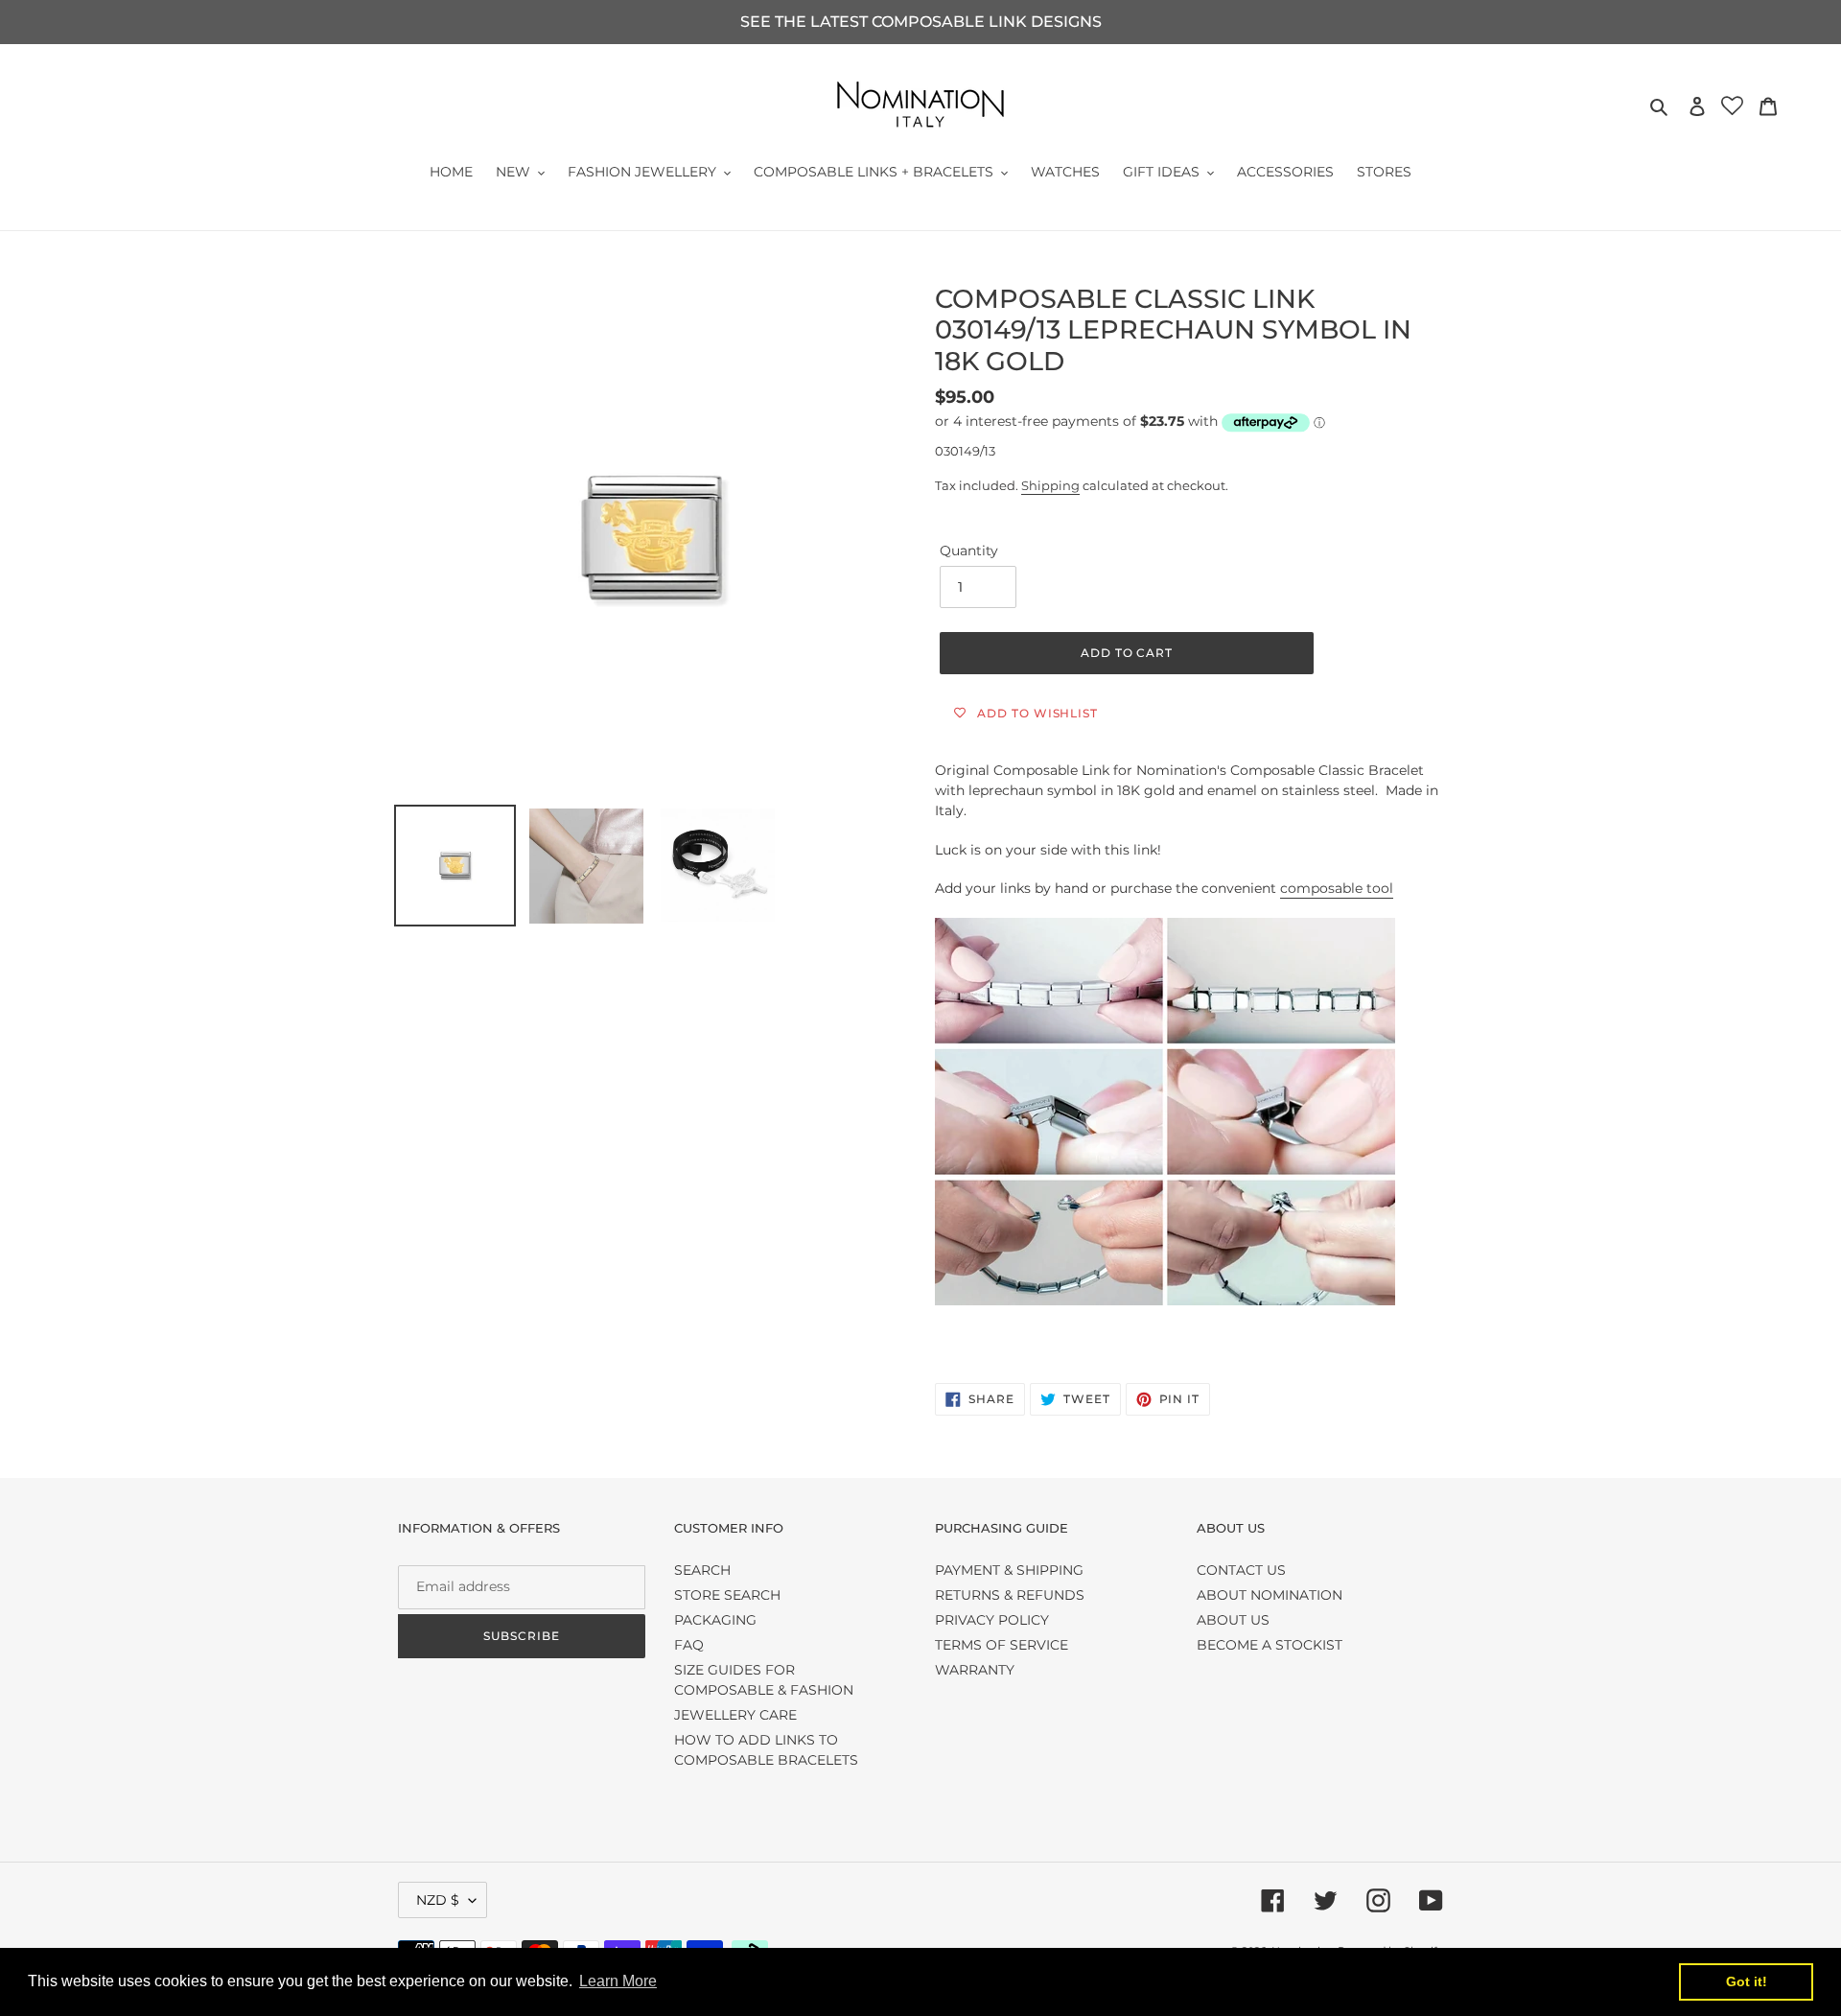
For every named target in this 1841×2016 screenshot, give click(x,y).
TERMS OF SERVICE (1002, 1645)
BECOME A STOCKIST (1270, 1645)
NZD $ (438, 1900)
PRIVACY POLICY (992, 1620)
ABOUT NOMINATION (1270, 1595)
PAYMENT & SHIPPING (1009, 1570)
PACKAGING (715, 1620)
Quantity (969, 551)
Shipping (1050, 485)
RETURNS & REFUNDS (1010, 1595)
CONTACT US (1241, 1570)
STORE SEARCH (727, 1595)
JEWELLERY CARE (735, 1715)
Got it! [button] (1747, 1981)
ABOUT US (1233, 1620)
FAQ (689, 1645)
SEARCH (702, 1570)
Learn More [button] (618, 1981)
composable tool (1337, 888)
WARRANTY (975, 1670)
